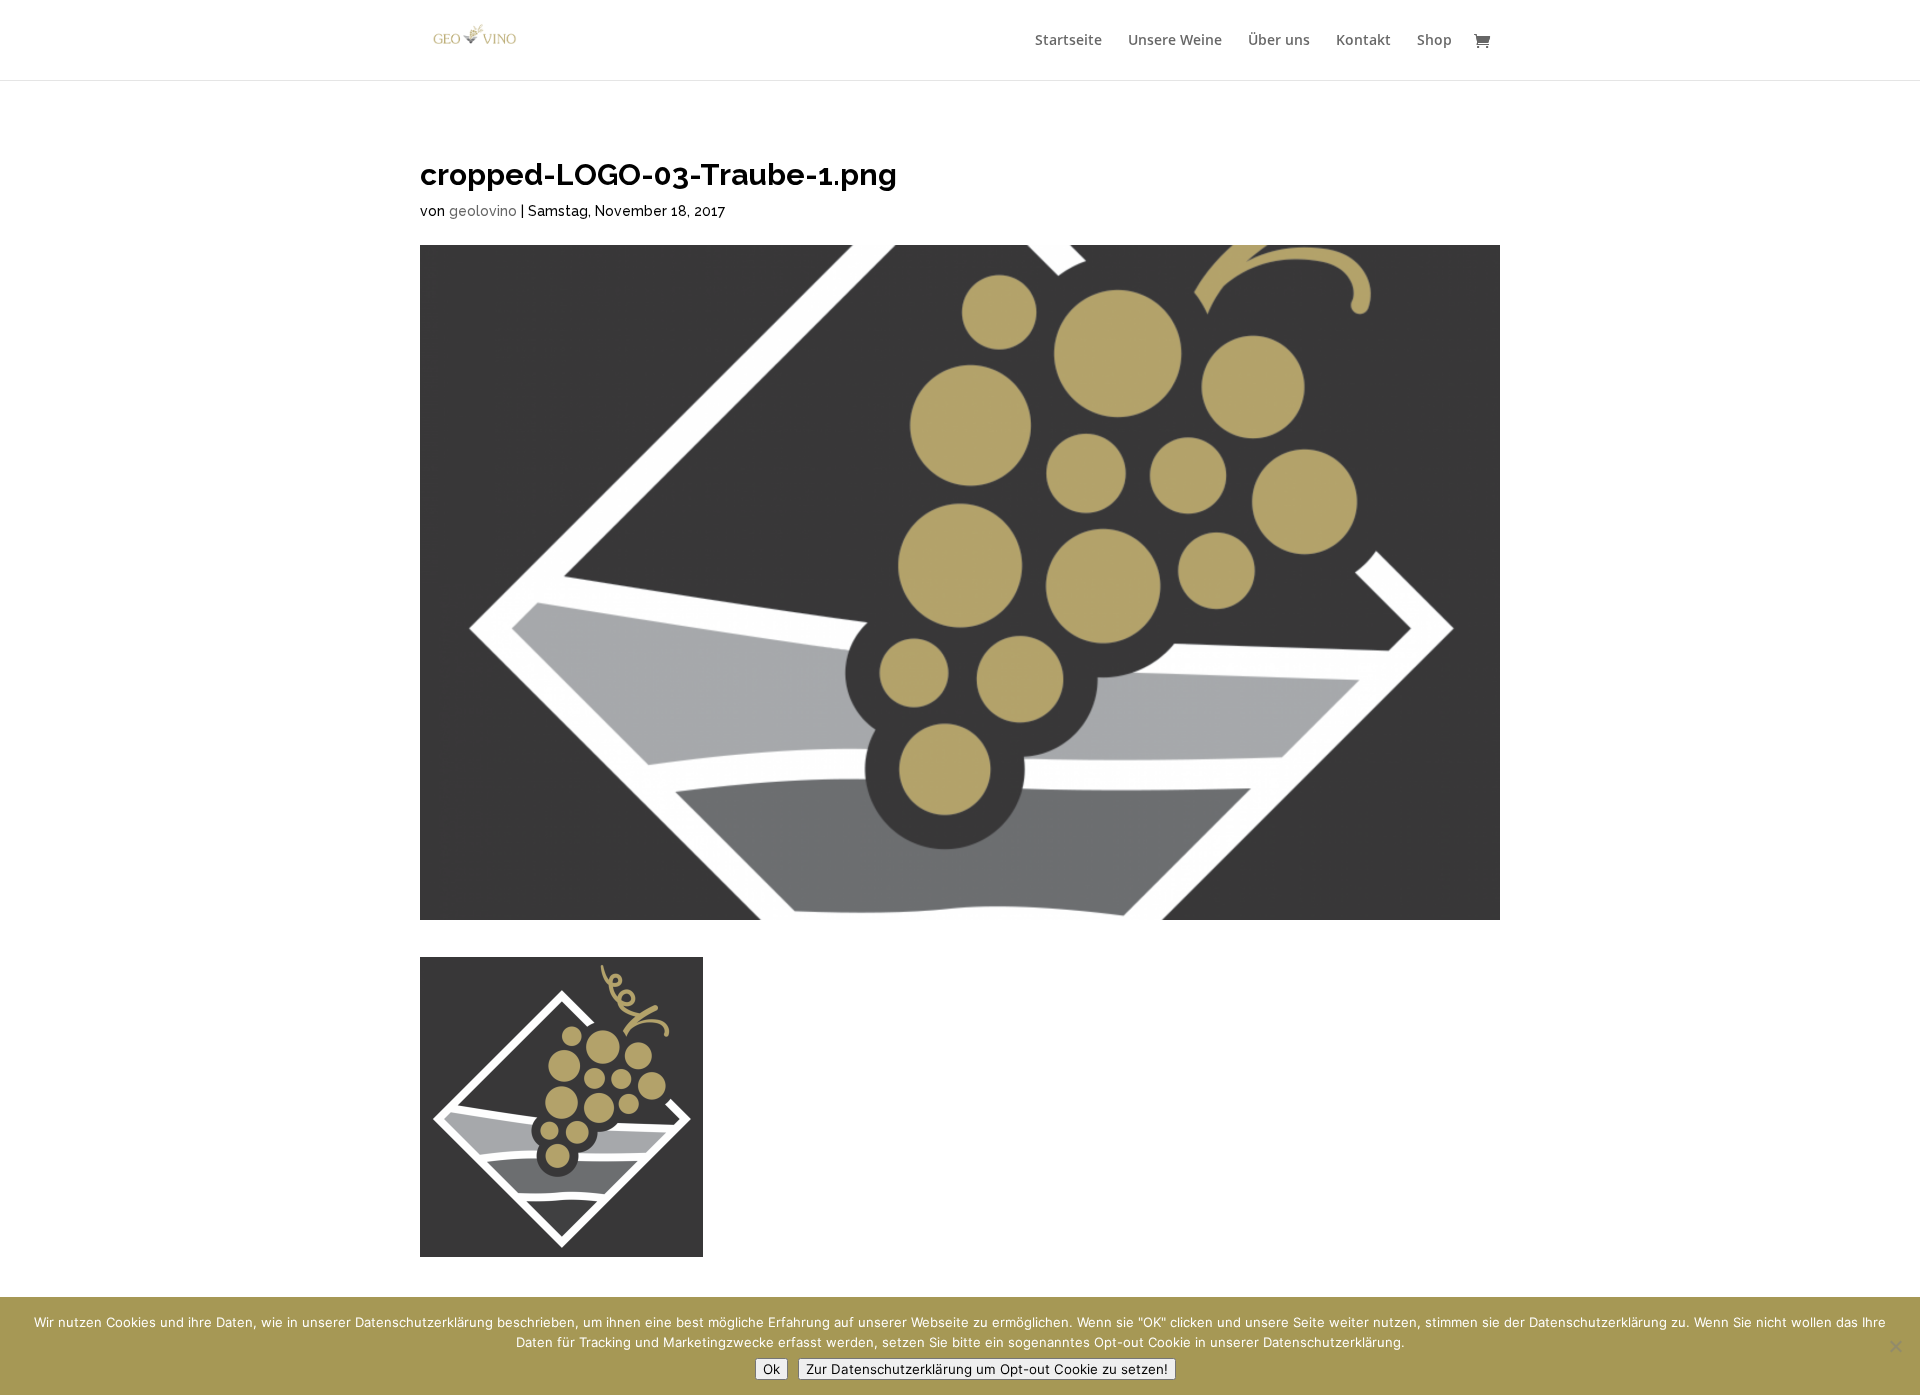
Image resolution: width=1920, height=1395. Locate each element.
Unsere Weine (1175, 41)
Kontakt (1363, 41)
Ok (771, 1369)
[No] (1895, 1346)
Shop (1434, 41)
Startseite (1068, 41)
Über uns (1279, 41)
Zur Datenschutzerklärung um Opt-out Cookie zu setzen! (987, 1369)
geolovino (483, 211)
